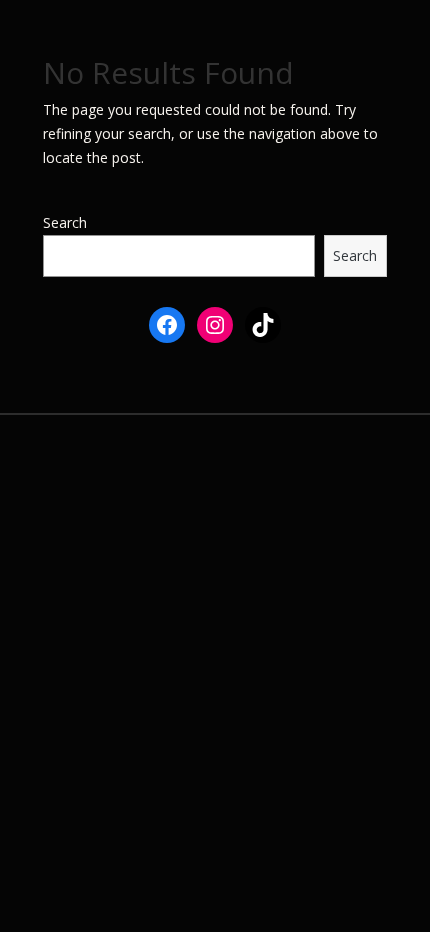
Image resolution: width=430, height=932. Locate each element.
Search (65, 222)
